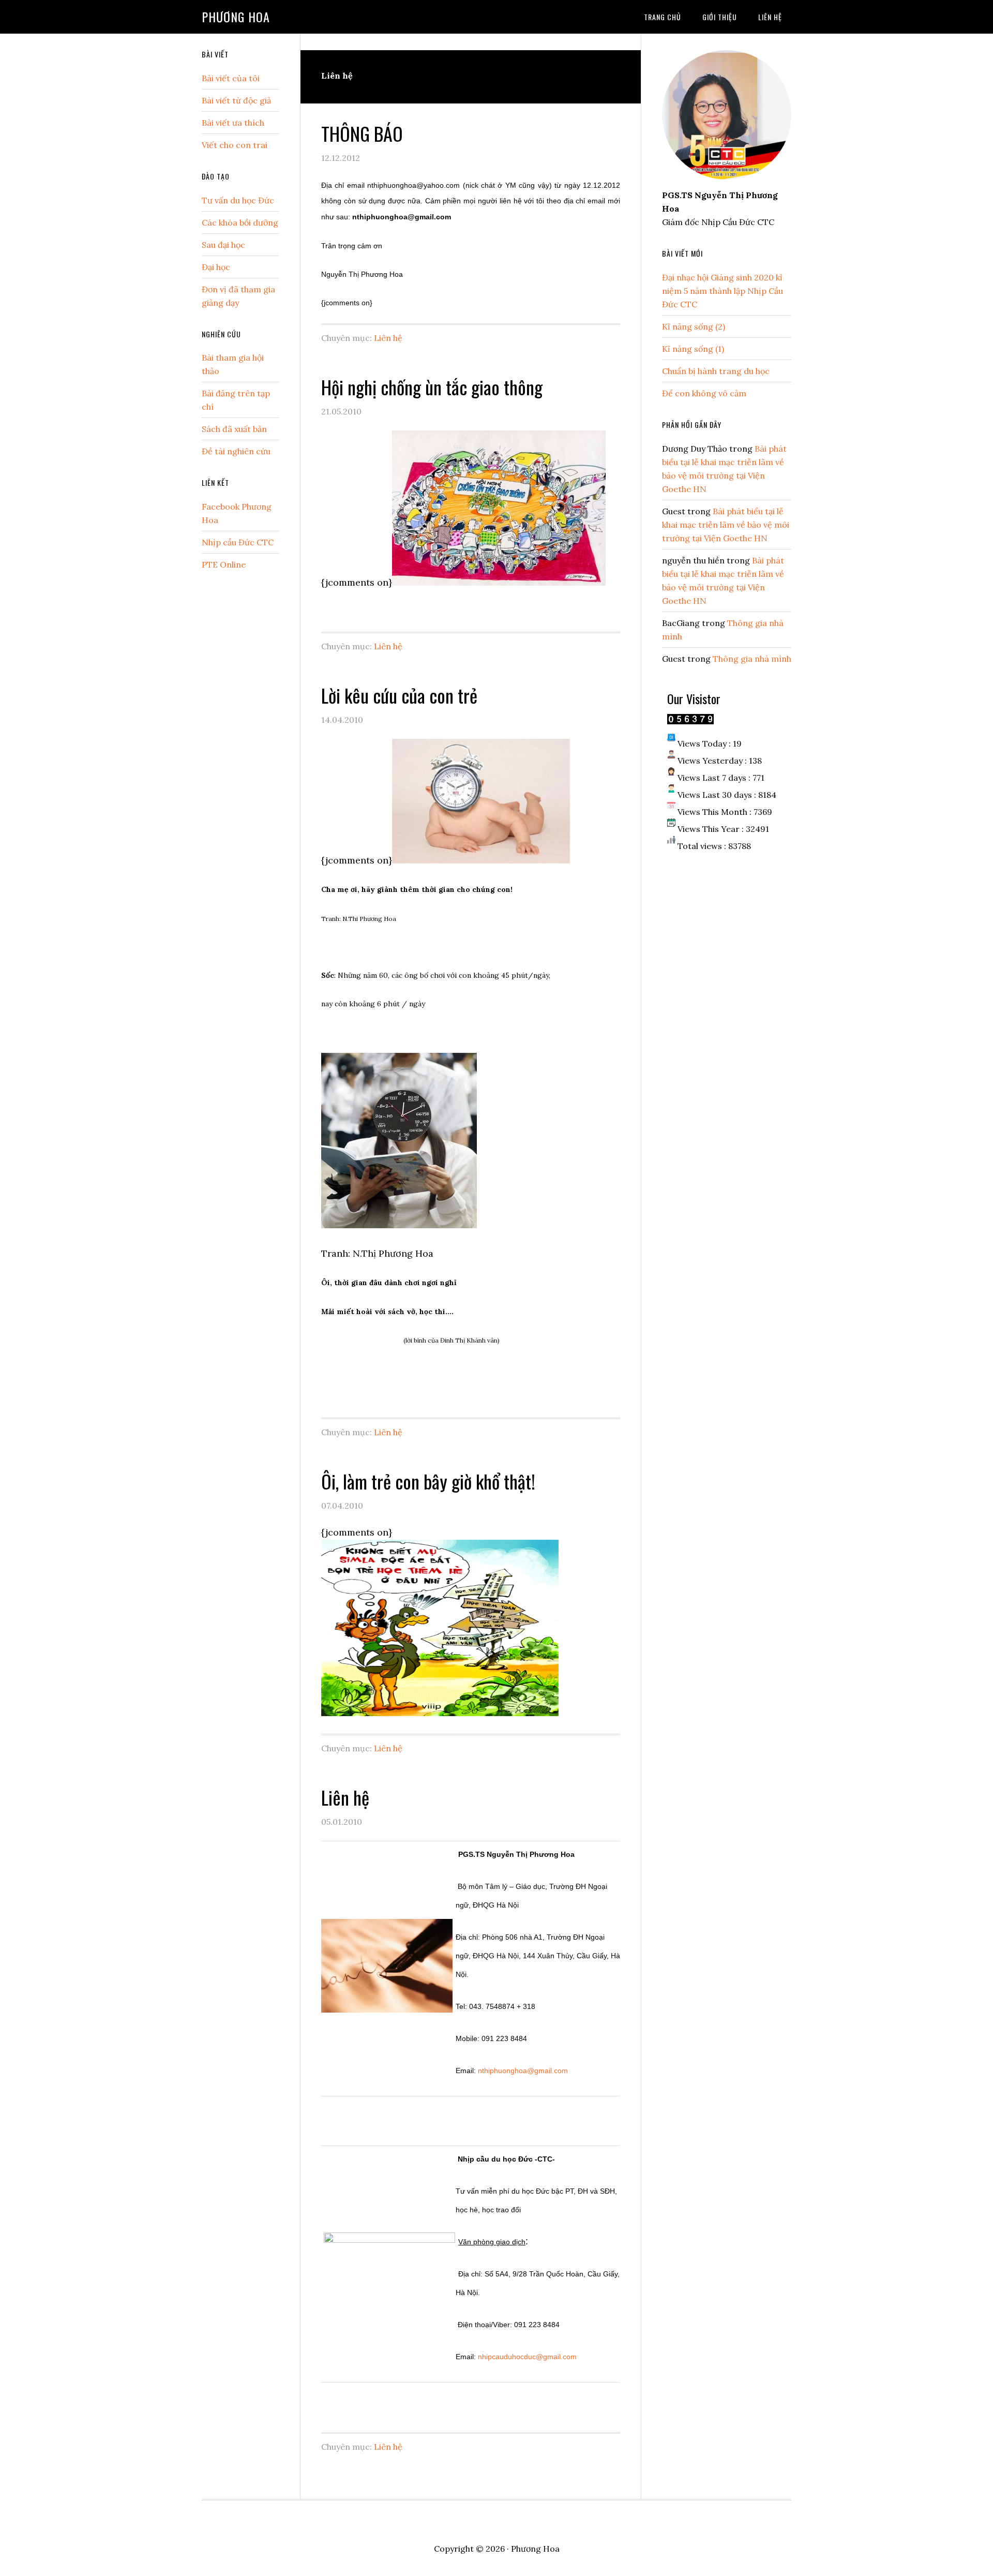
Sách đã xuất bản (234, 429)
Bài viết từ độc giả (236, 100)
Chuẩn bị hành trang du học (716, 371)
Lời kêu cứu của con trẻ (399, 695)
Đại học (216, 267)
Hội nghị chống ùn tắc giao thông (432, 387)
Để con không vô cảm (704, 393)
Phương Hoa (236, 17)
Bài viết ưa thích (233, 123)
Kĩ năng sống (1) (693, 349)
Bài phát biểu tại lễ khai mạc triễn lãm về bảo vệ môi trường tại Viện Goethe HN (726, 525)
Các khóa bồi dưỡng (240, 222)
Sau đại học (223, 245)
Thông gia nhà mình (752, 659)
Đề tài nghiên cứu (236, 451)
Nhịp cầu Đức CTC (238, 542)
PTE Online (224, 564)
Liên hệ (388, 338)
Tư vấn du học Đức (238, 200)
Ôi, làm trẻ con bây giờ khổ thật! (428, 1481)
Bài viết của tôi (231, 78)
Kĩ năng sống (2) (694, 326)
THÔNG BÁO (362, 133)
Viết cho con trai (235, 145)
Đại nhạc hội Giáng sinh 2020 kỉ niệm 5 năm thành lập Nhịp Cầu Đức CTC (723, 291)
